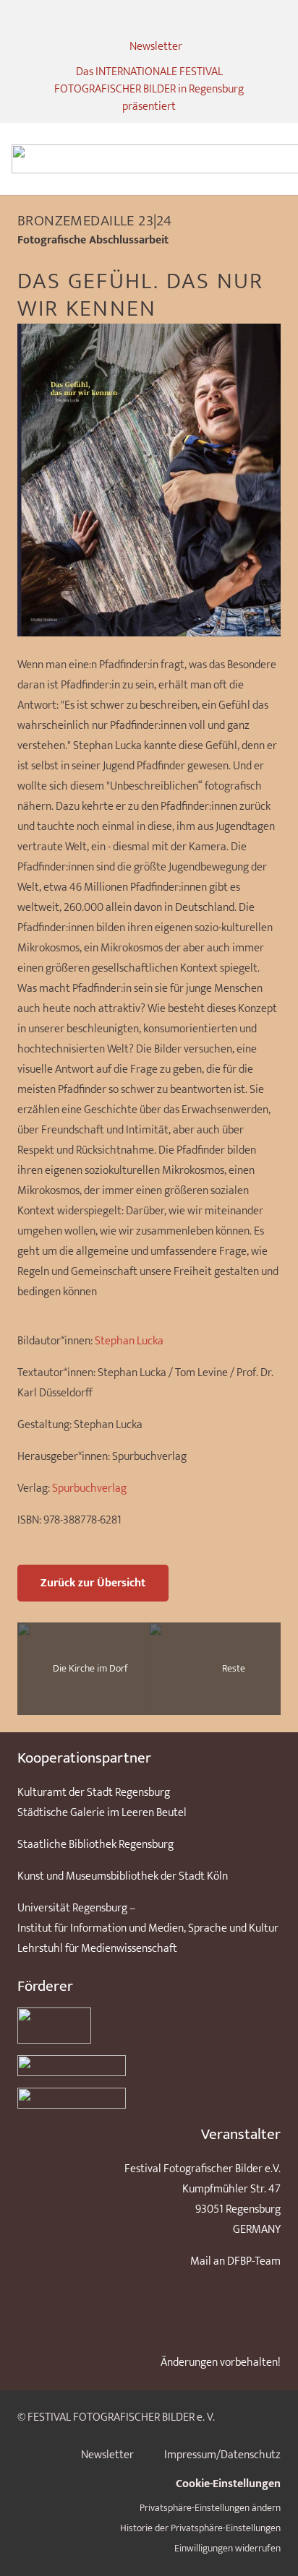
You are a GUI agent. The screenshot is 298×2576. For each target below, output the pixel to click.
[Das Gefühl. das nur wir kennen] (149, 333)
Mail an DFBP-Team (235, 2261)
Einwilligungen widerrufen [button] (227, 2549)
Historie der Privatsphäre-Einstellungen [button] (200, 2528)
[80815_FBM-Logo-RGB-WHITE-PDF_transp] (149, 2098)
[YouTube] (172, 19)
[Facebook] (149, 19)
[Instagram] (126, 19)
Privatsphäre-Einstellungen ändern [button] (210, 2508)
